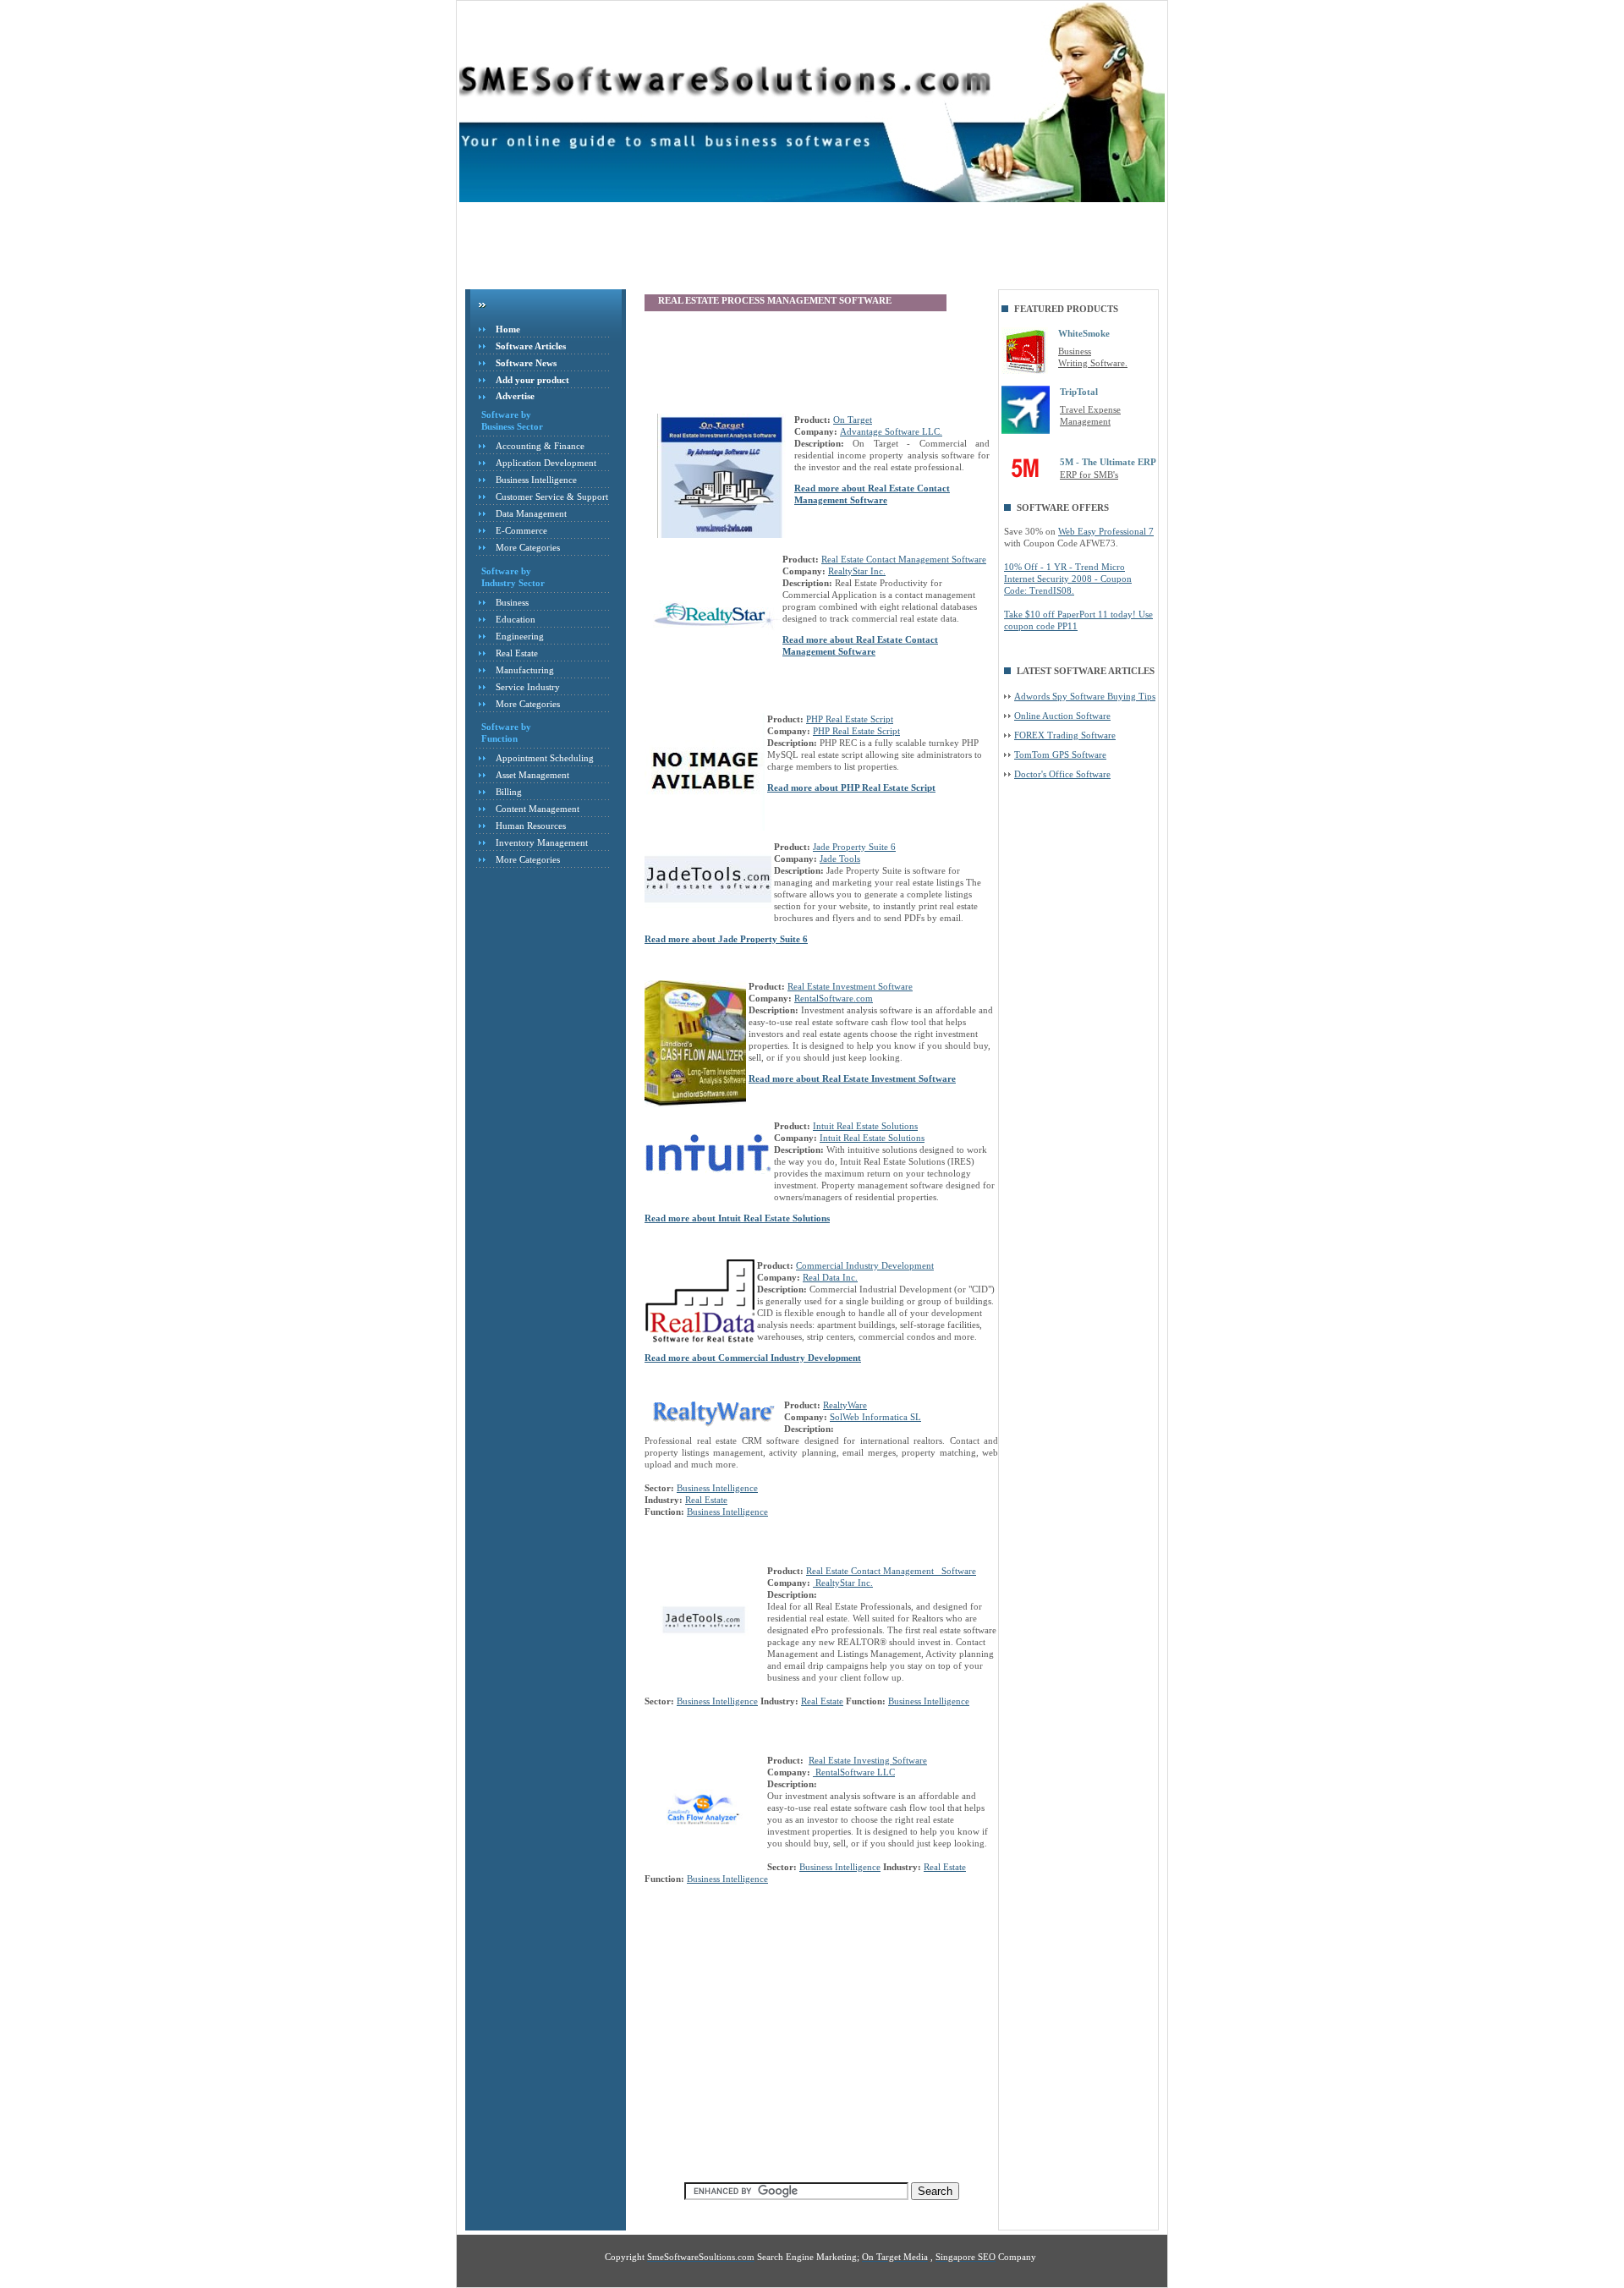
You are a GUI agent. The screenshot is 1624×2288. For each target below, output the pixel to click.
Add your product (532, 380)
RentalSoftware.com (834, 998)
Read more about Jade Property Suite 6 (726, 939)
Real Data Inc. (830, 1277)
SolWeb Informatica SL (875, 1417)
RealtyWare (845, 1405)
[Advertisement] (773, 249)
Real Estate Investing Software (868, 1760)
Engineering (520, 636)
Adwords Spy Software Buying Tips (1085, 696)
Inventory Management (542, 842)
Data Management (531, 513)
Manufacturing (525, 670)
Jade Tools (840, 859)
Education (516, 619)
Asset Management (532, 775)
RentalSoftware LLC (854, 1772)
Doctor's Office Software (1062, 774)
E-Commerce (521, 530)
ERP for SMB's (1089, 475)
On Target (853, 420)
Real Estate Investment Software (850, 986)
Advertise (515, 396)
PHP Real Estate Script (850, 719)
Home (508, 329)
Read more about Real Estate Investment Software (852, 1078)
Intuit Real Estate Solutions (865, 1126)
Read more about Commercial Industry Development (753, 1358)
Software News (526, 363)
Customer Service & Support (552, 497)
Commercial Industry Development (865, 1265)
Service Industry (528, 687)
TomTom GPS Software (1060, 754)
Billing (509, 792)
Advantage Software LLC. (891, 431)
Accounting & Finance (540, 446)
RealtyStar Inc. (857, 571)
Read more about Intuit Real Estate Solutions (737, 1218)
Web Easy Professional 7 (1106, 531)
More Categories (528, 547)
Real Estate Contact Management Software (904, 559)
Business (512, 602)
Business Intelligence (536, 480)
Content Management (538, 809)
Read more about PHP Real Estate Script (851, 787)
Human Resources (531, 826)
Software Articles (531, 346)
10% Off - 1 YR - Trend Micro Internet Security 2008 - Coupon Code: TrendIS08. (1068, 579)
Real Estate (517, 653)
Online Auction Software (1062, 716)
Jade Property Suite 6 (854, 847)
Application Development (546, 463)
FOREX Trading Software (1065, 735)
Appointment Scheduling (545, 758)
